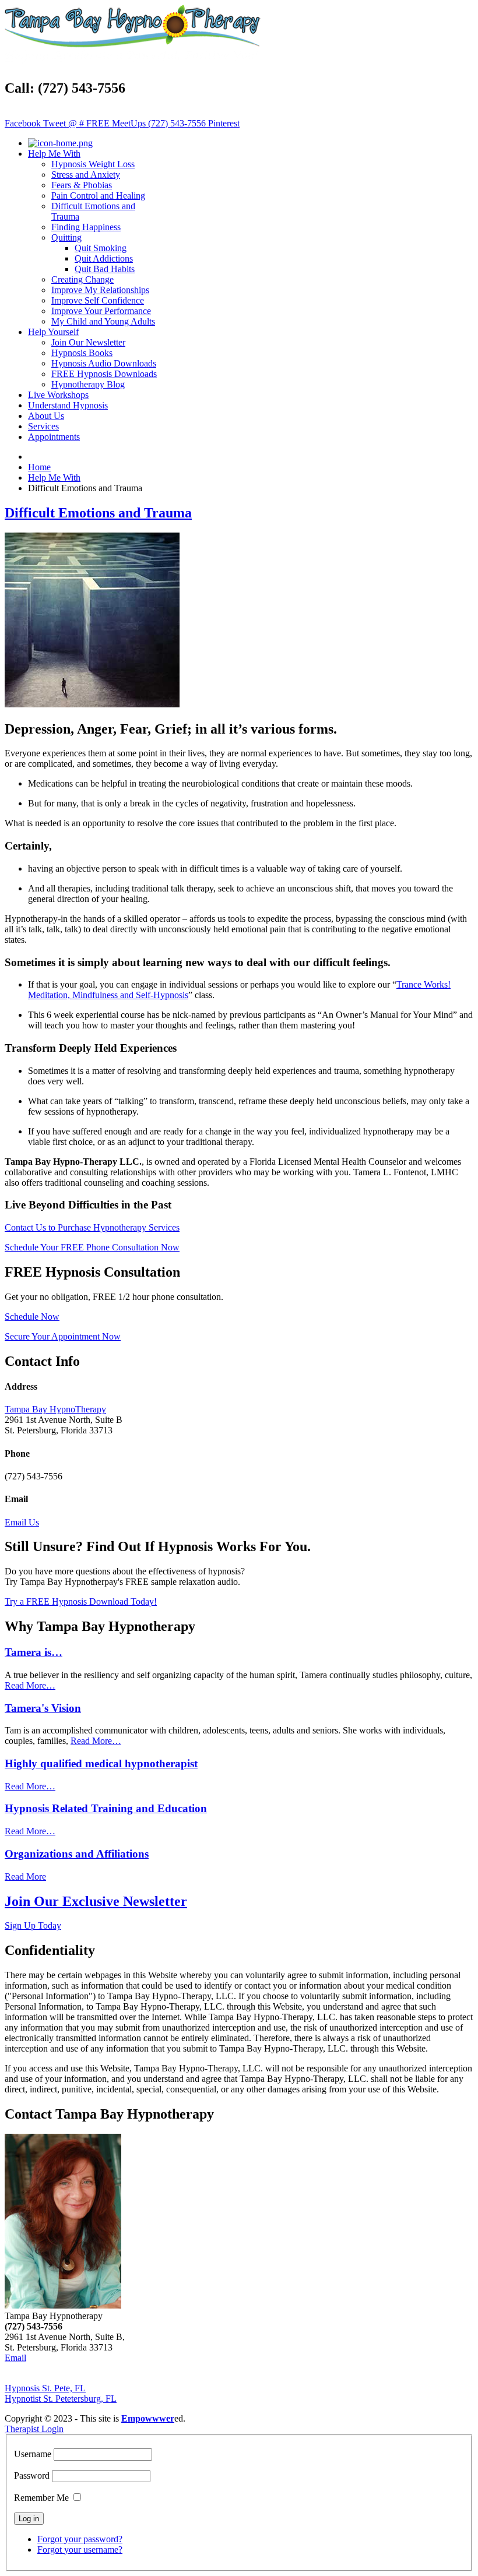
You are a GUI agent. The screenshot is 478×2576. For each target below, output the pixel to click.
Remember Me (41, 2498)
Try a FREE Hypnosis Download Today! (81, 1601)
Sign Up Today (33, 1925)
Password (32, 2475)
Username (33, 2454)
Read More (25, 1877)
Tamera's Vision (43, 1708)
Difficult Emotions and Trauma (98, 513)
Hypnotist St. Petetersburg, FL (61, 2399)
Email (15, 2358)
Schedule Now (32, 1317)
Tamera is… (34, 1652)
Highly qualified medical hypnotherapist (101, 1763)
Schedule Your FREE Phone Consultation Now (92, 1247)
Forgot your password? (80, 2539)
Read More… (30, 1685)
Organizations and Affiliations (77, 1854)
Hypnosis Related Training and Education (106, 1808)
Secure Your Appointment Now (63, 1336)
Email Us (22, 1522)
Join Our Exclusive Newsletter (96, 1901)
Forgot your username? (80, 2549)
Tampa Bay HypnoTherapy (55, 1409)
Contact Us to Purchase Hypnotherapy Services (92, 1227)
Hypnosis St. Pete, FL (45, 2388)
